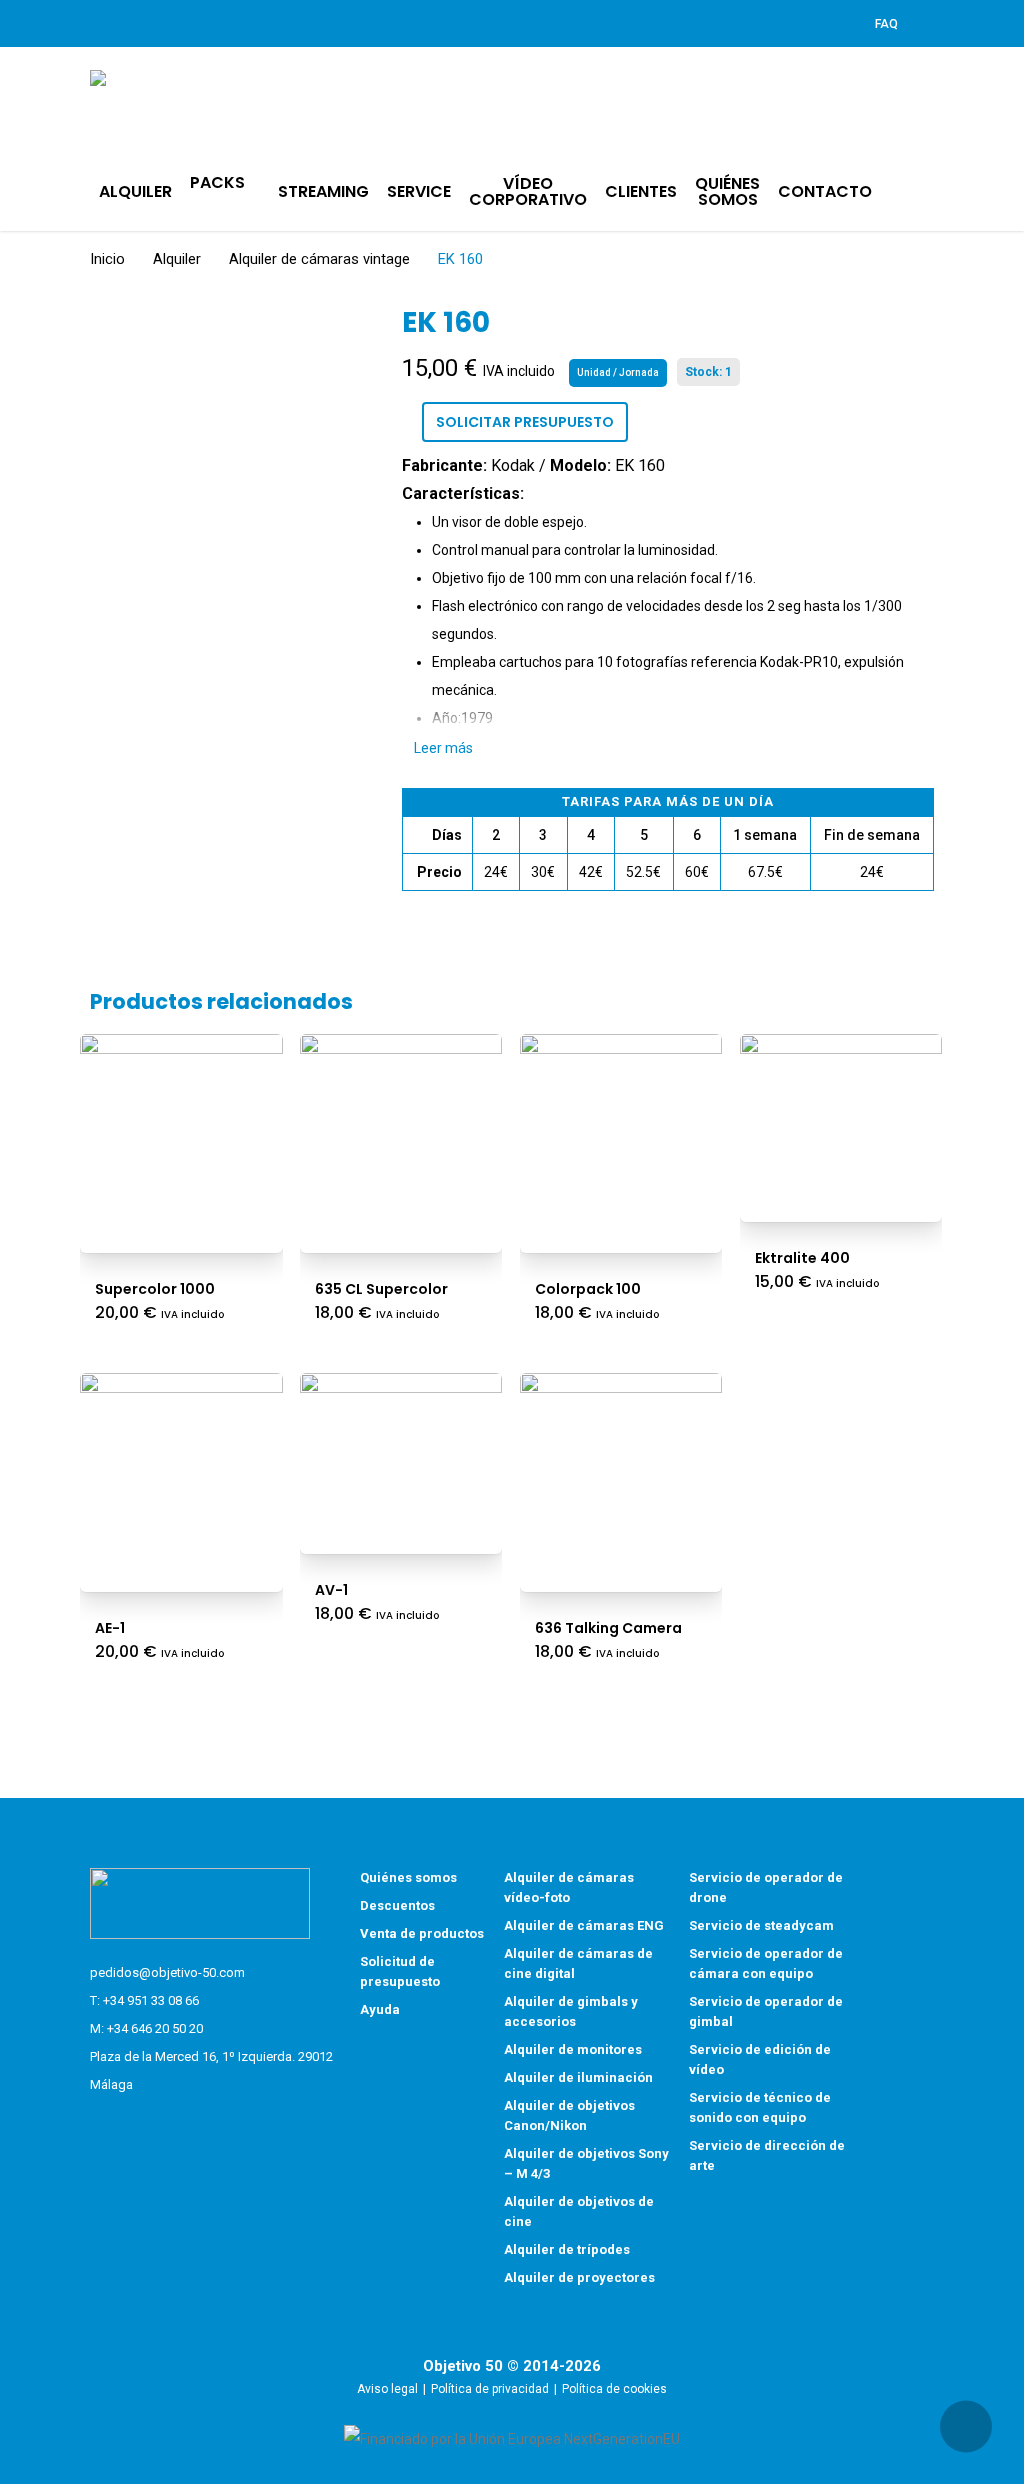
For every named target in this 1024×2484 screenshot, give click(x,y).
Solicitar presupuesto (525, 422)
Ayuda (380, 2009)
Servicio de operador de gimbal (766, 2011)
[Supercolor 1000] (181, 1135)
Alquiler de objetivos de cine (579, 2211)
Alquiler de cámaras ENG (584, 1925)
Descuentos (397, 1905)
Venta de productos (422, 1933)
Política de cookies (614, 2389)
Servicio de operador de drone (766, 1887)
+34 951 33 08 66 (151, 2000)
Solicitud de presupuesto (400, 1971)
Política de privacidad (490, 2389)
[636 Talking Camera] (621, 1474)
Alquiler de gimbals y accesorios (571, 2011)
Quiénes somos (408, 1877)
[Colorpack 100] (621, 1135)
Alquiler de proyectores (579, 2277)
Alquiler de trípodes (567, 2249)
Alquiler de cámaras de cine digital (578, 1963)
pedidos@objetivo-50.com (167, 1972)
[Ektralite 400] (841, 1119)
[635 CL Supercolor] (401, 1135)
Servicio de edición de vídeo (760, 2059)
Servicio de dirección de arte (767, 2155)
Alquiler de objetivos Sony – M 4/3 (586, 2163)
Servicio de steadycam (761, 1925)
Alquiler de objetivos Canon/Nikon (569, 2115)
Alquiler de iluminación (578, 2077)
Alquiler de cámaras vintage (319, 259)
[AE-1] (181, 1474)
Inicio (107, 259)
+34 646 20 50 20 (155, 2028)
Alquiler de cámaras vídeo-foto (569, 1887)
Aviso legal (387, 2389)
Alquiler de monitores (573, 2049)
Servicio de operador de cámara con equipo (766, 1963)
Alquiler (177, 259)
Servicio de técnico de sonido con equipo (760, 2107)
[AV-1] (401, 1455)
